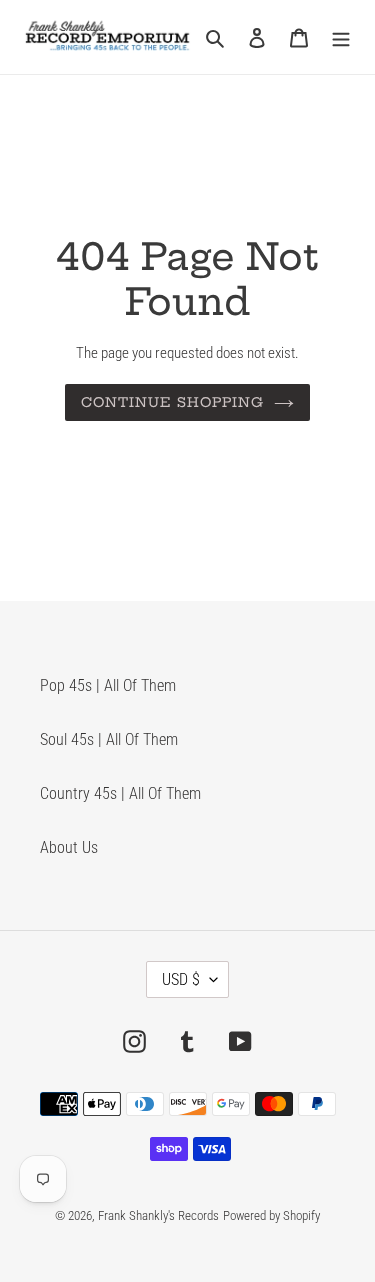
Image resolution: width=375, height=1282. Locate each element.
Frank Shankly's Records (158, 1215)
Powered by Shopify (271, 1215)
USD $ (181, 979)
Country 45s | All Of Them (120, 793)
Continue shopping (172, 402)
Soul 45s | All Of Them (109, 739)
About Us (69, 847)
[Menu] (341, 37)
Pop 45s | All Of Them (108, 685)
